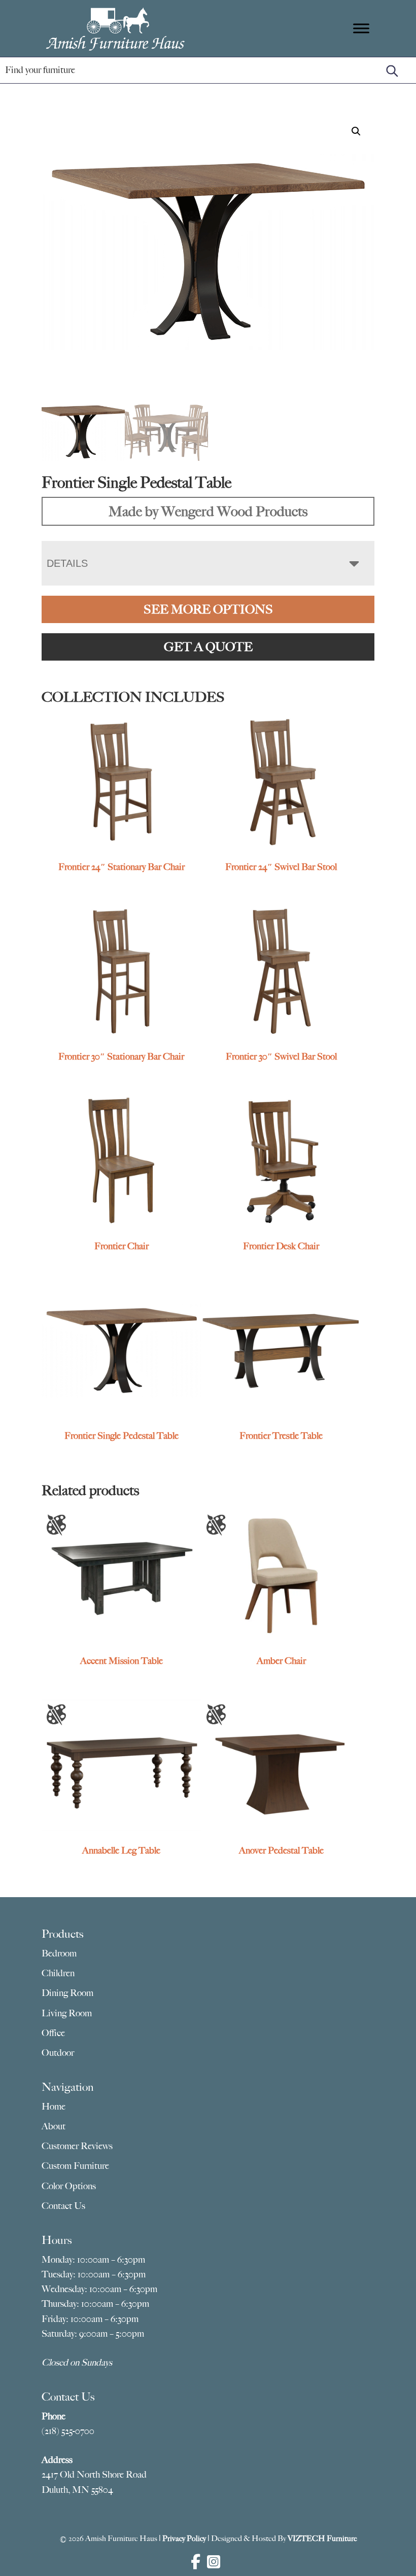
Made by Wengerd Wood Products (208, 511)
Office (53, 2033)
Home (54, 2107)
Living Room (67, 2013)
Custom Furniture (75, 2166)
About (54, 2126)
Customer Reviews (77, 2146)
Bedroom (59, 1953)
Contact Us (63, 2206)
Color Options (69, 2186)
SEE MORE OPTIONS (208, 609)
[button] (356, 131)
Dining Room (67, 1993)
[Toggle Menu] (361, 28)
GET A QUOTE (208, 647)
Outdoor (58, 2053)
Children (58, 1973)
